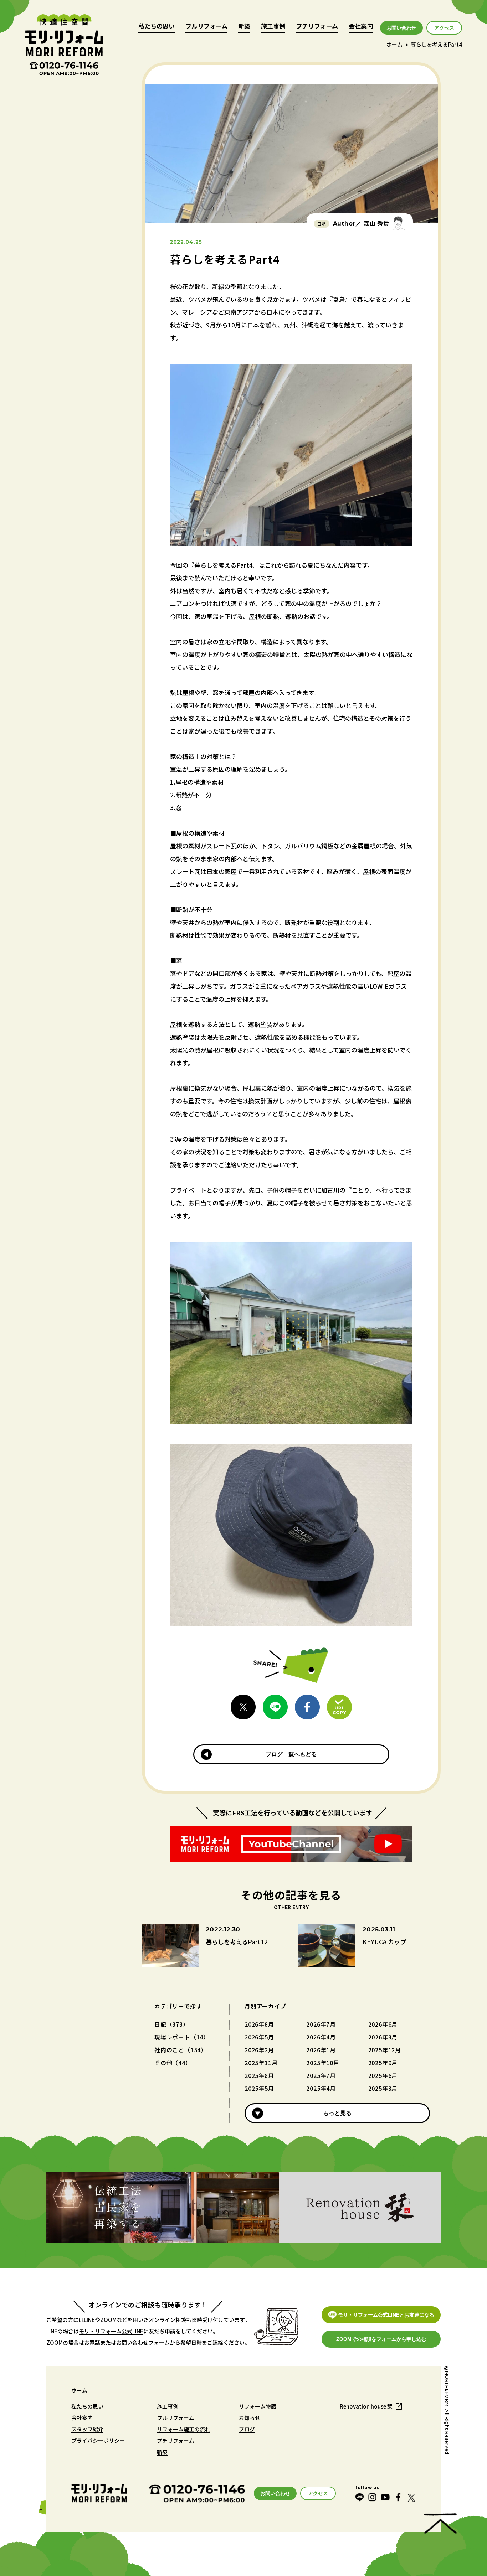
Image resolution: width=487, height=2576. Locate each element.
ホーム (394, 44)
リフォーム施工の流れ (184, 2429)
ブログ (247, 2429)
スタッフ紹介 (87, 2429)
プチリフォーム (317, 27)
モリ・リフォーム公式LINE (111, 2331)
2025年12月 (385, 2050)
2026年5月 (259, 2037)
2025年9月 (383, 2063)
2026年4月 (321, 2037)
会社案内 (361, 27)
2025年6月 (383, 2075)
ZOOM (108, 2320)
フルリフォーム (206, 27)
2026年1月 (321, 2050)
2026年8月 (259, 2024)
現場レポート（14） (182, 2037)
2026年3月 (383, 2037)
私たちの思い (157, 27)
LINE (89, 2320)
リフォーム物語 (258, 2406)
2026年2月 (259, 2050)
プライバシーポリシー (98, 2440)
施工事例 (273, 27)
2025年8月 (259, 2075)
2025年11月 (261, 2063)
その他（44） (173, 2063)
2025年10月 (323, 2063)
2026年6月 (383, 2024)
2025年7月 (321, 2075)
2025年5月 (259, 2088)
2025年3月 (383, 2088)
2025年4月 (321, 2088)
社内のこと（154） (181, 2050)
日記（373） (172, 2024)
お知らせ (250, 2418)
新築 (244, 27)
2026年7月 (321, 2024)
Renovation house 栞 (366, 2406)
